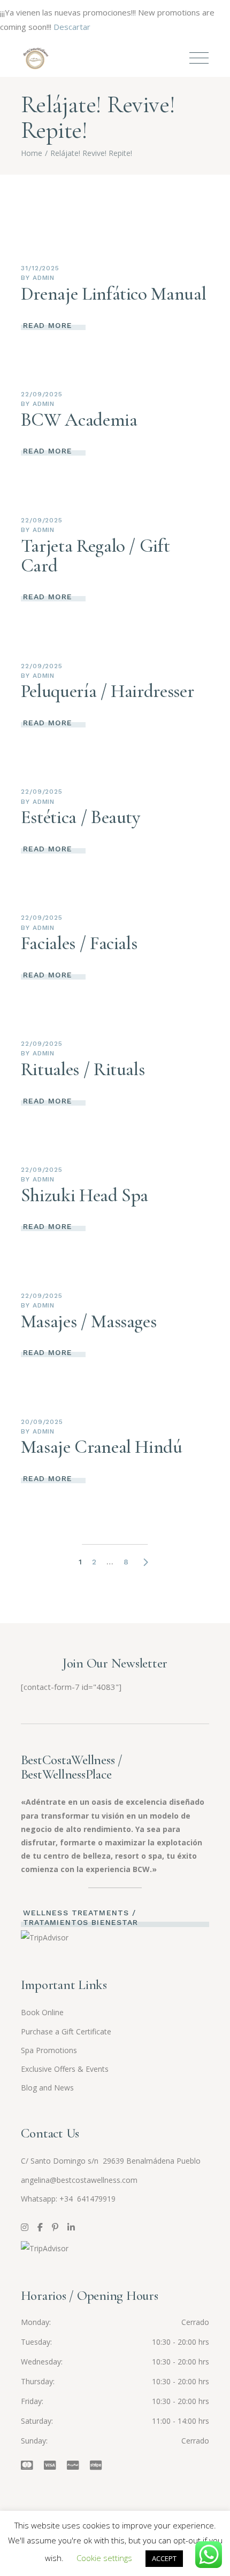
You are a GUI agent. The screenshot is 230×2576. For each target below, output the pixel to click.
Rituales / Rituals (83, 1069)
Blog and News (47, 2088)
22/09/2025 (42, 394)
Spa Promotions (49, 2050)
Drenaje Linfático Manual (114, 294)
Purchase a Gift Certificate (66, 2031)
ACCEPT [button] (164, 2558)
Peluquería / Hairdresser (108, 691)
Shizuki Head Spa (85, 1195)
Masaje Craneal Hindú (102, 1447)
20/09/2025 (42, 1422)
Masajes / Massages (89, 1321)
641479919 (95, 2199)
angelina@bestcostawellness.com (79, 2180)
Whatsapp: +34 (48, 2199)
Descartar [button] (72, 27)
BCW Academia (79, 420)
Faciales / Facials (79, 943)
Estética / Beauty (80, 817)
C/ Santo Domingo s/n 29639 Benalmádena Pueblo (111, 2161)
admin (44, 278)
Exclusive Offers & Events (65, 2069)
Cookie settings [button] (104, 2558)
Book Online (42, 2012)
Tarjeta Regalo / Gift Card (95, 556)
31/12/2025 (40, 268)
